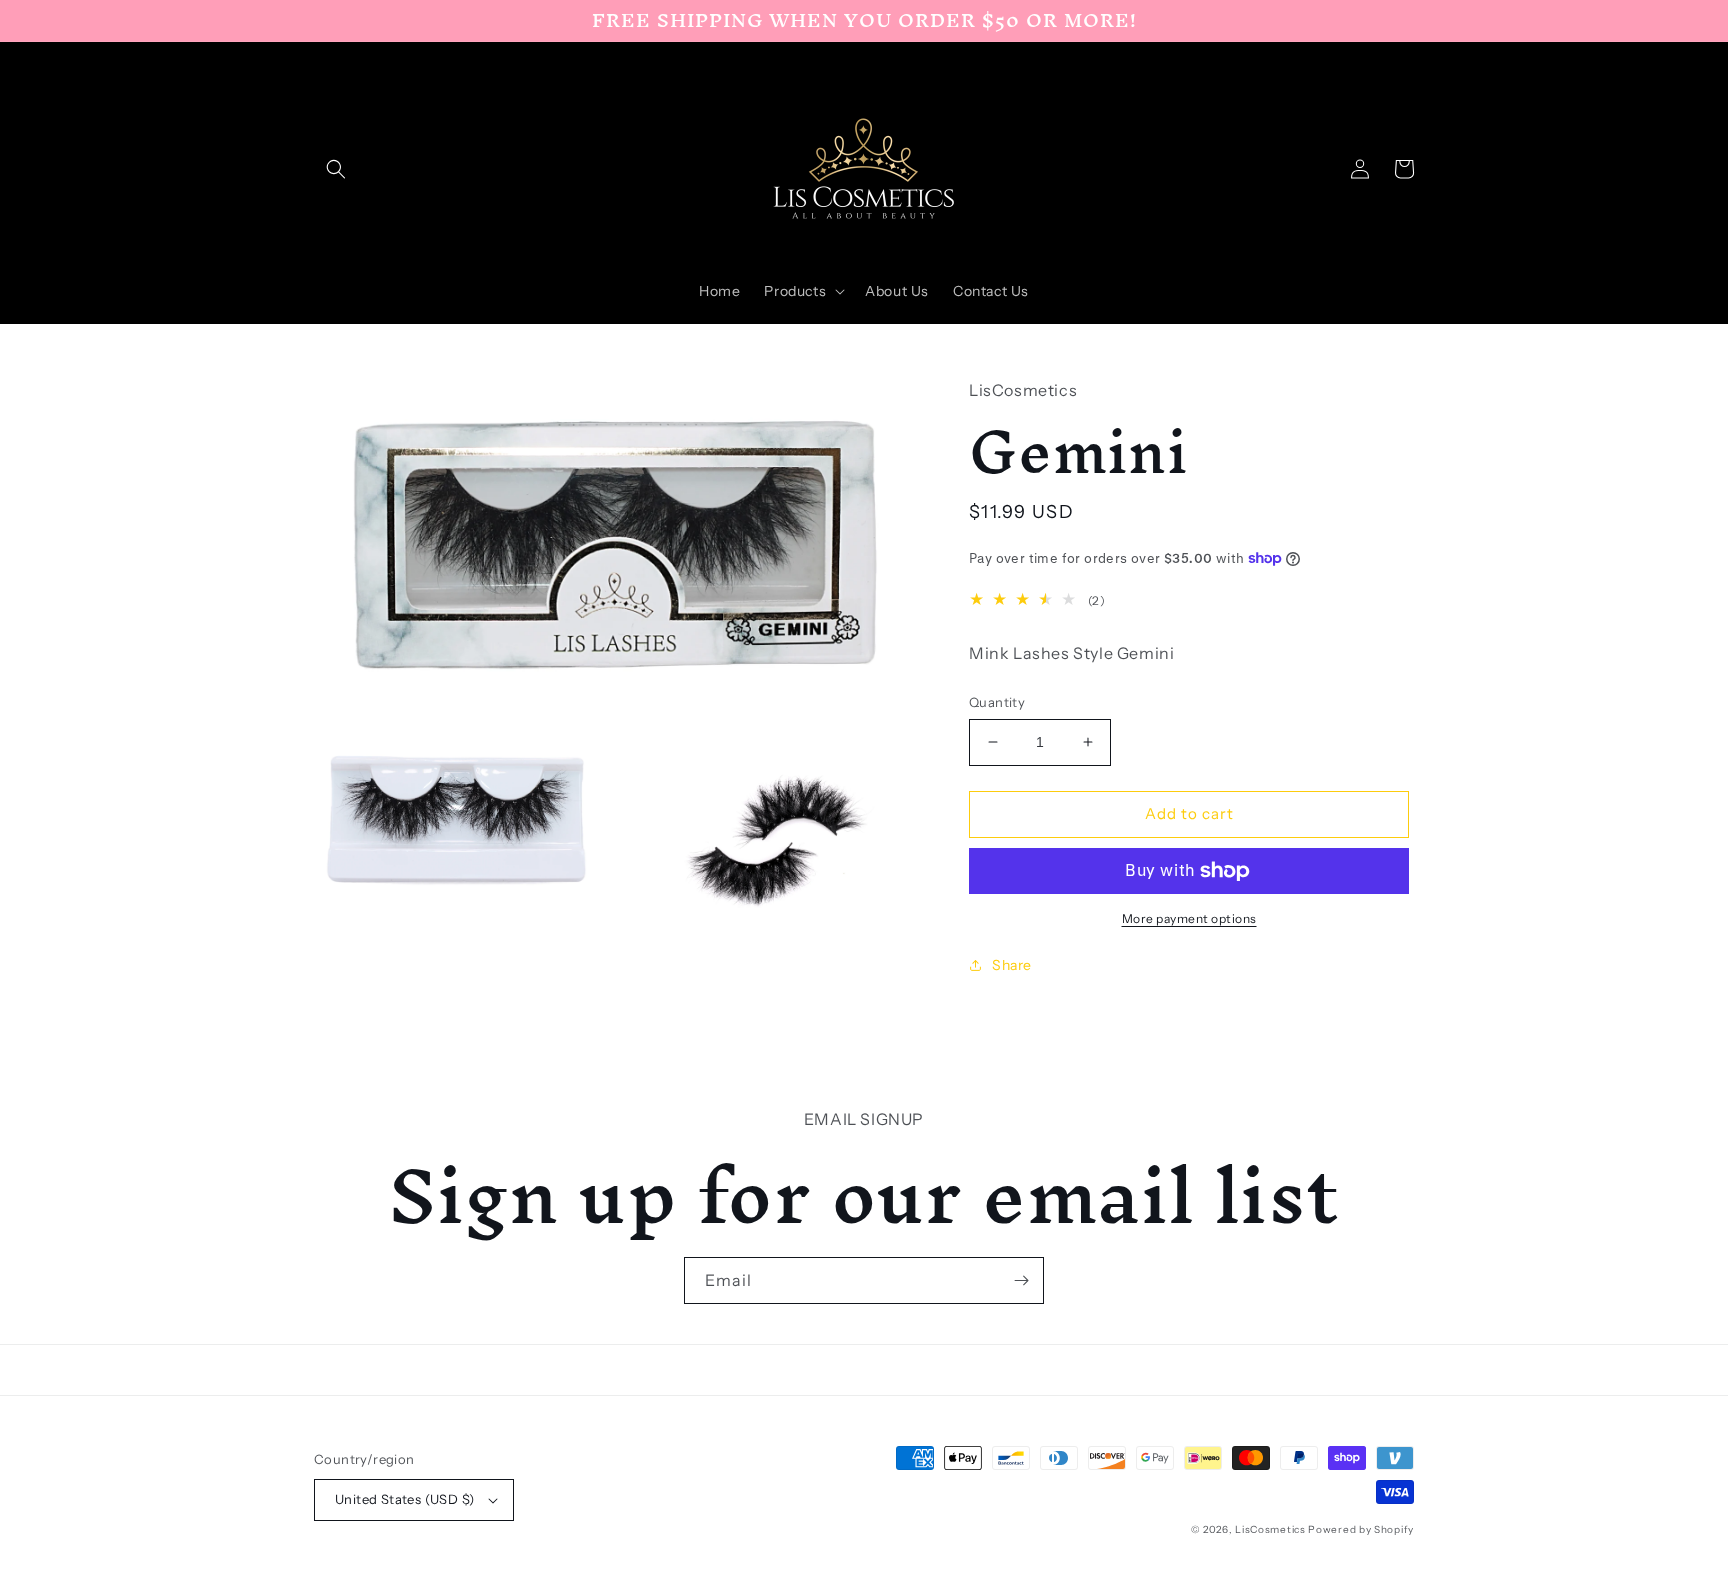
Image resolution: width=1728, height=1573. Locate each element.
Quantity (997, 702)
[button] (336, 169)
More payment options (1189, 918)
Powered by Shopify (1361, 1529)
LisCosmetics (1270, 1529)
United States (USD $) (404, 1499)
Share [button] (1012, 965)
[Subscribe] (1021, 1280)
